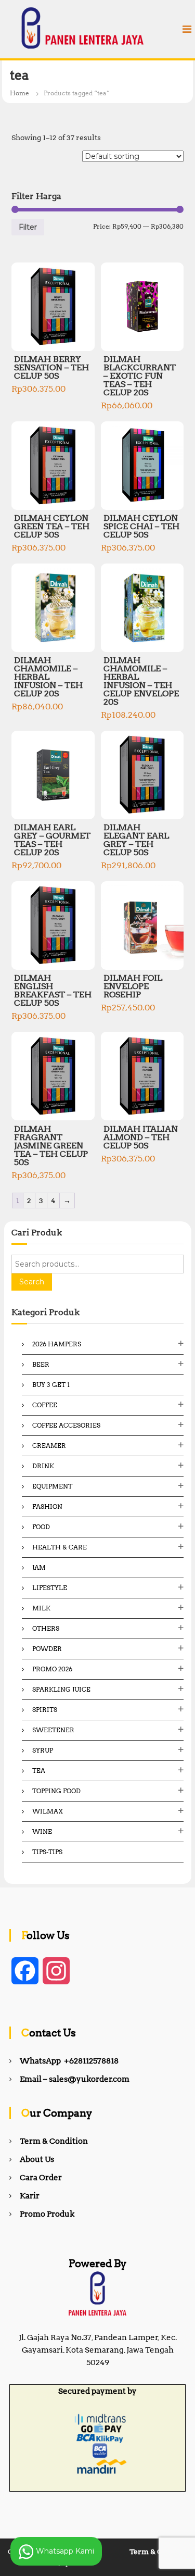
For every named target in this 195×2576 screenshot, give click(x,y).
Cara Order (41, 2178)
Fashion (47, 1506)
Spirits (45, 1710)
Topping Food (56, 1791)
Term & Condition (54, 2141)
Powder (47, 1649)
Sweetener (53, 1730)
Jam (39, 1567)
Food (41, 1527)
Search (32, 1282)
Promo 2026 (52, 1669)
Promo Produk (47, 2214)
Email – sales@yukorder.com (75, 2079)
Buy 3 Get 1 (51, 1385)
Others (46, 1628)
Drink (43, 1466)
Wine (42, 1831)
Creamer (49, 1446)
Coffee (45, 1405)
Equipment (52, 1486)
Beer (41, 1364)
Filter (28, 227)
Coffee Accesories (66, 1425)
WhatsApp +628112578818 (69, 2061)
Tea (39, 1771)
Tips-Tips (47, 1852)
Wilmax (48, 1811)
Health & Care (60, 1547)
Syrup (43, 1750)
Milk (41, 1608)
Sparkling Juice (61, 1689)
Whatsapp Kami (64, 2550)
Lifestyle (50, 1588)
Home (19, 93)
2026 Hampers (57, 1344)
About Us (37, 2159)
